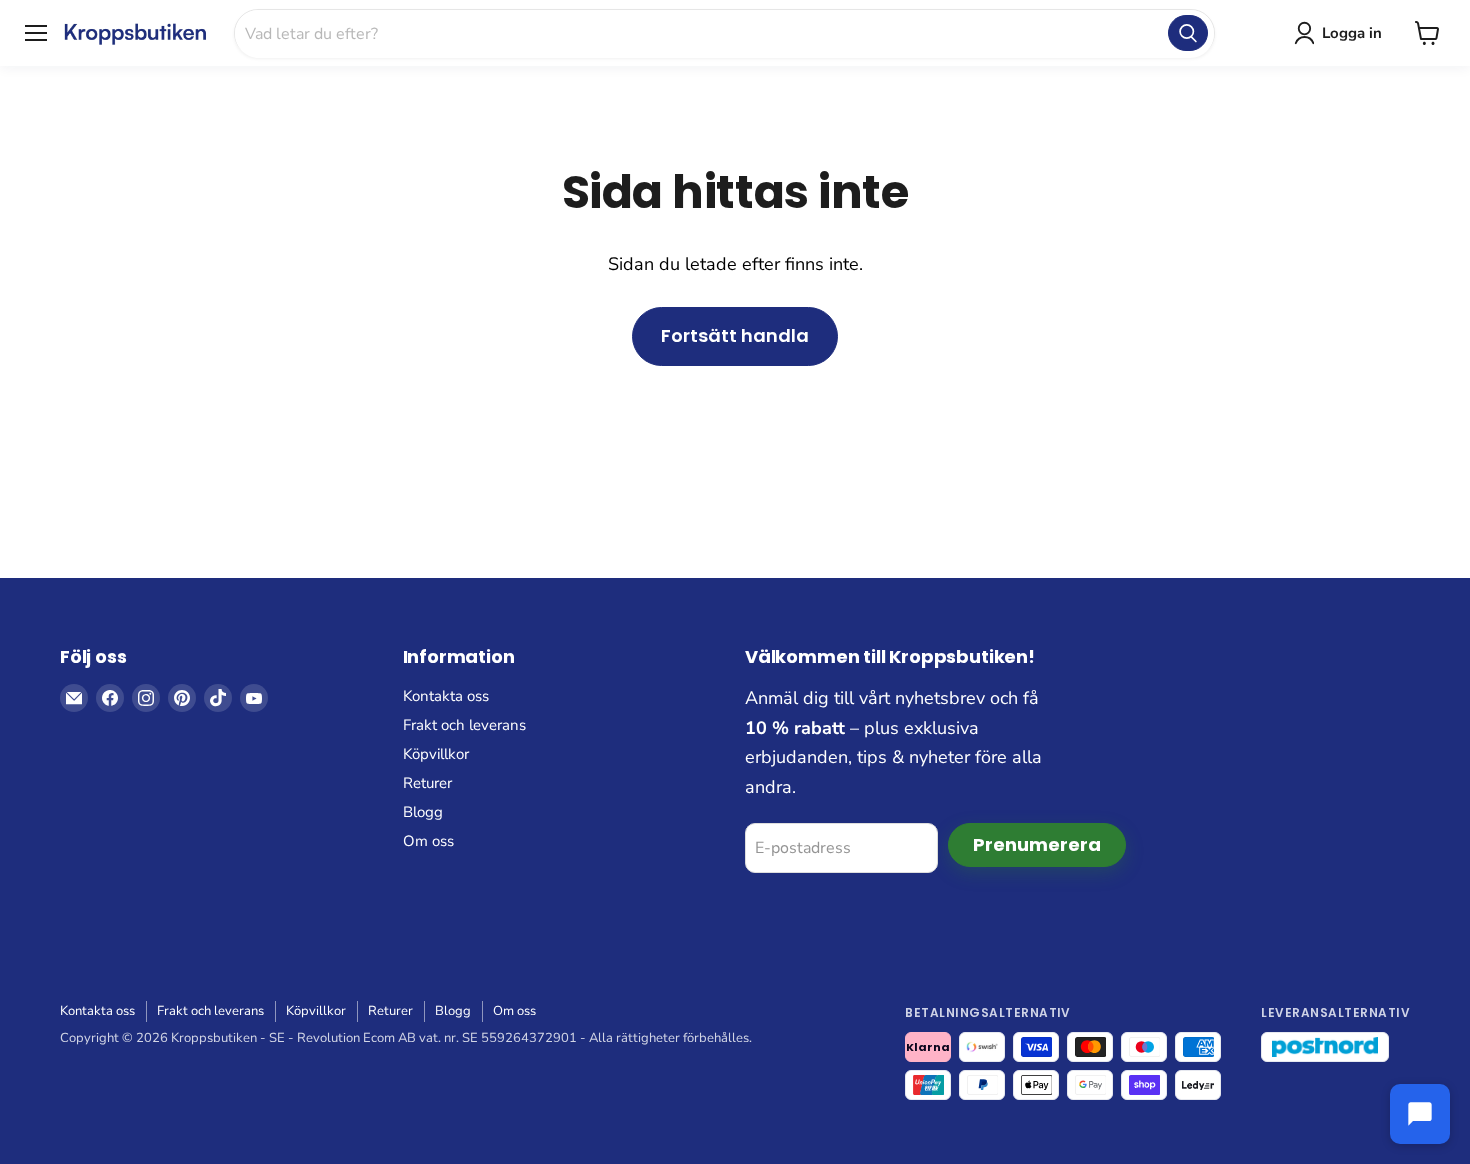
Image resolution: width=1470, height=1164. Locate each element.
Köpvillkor (436, 754)
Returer (427, 783)
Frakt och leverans (464, 725)
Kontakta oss (446, 696)
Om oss (428, 841)
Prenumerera (1037, 844)
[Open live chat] (1420, 1114)
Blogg (423, 812)
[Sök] (1188, 33)
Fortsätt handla (735, 335)
